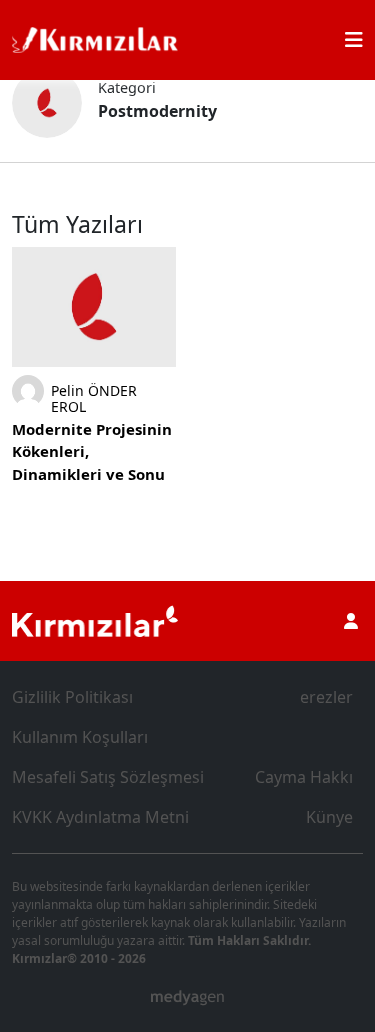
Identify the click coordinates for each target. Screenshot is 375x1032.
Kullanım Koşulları (80, 737)
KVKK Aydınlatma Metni (100, 817)
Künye (329, 817)
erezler (326, 697)
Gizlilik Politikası (72, 697)
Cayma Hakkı (304, 777)
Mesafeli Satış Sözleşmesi (108, 777)
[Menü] (354, 40)
